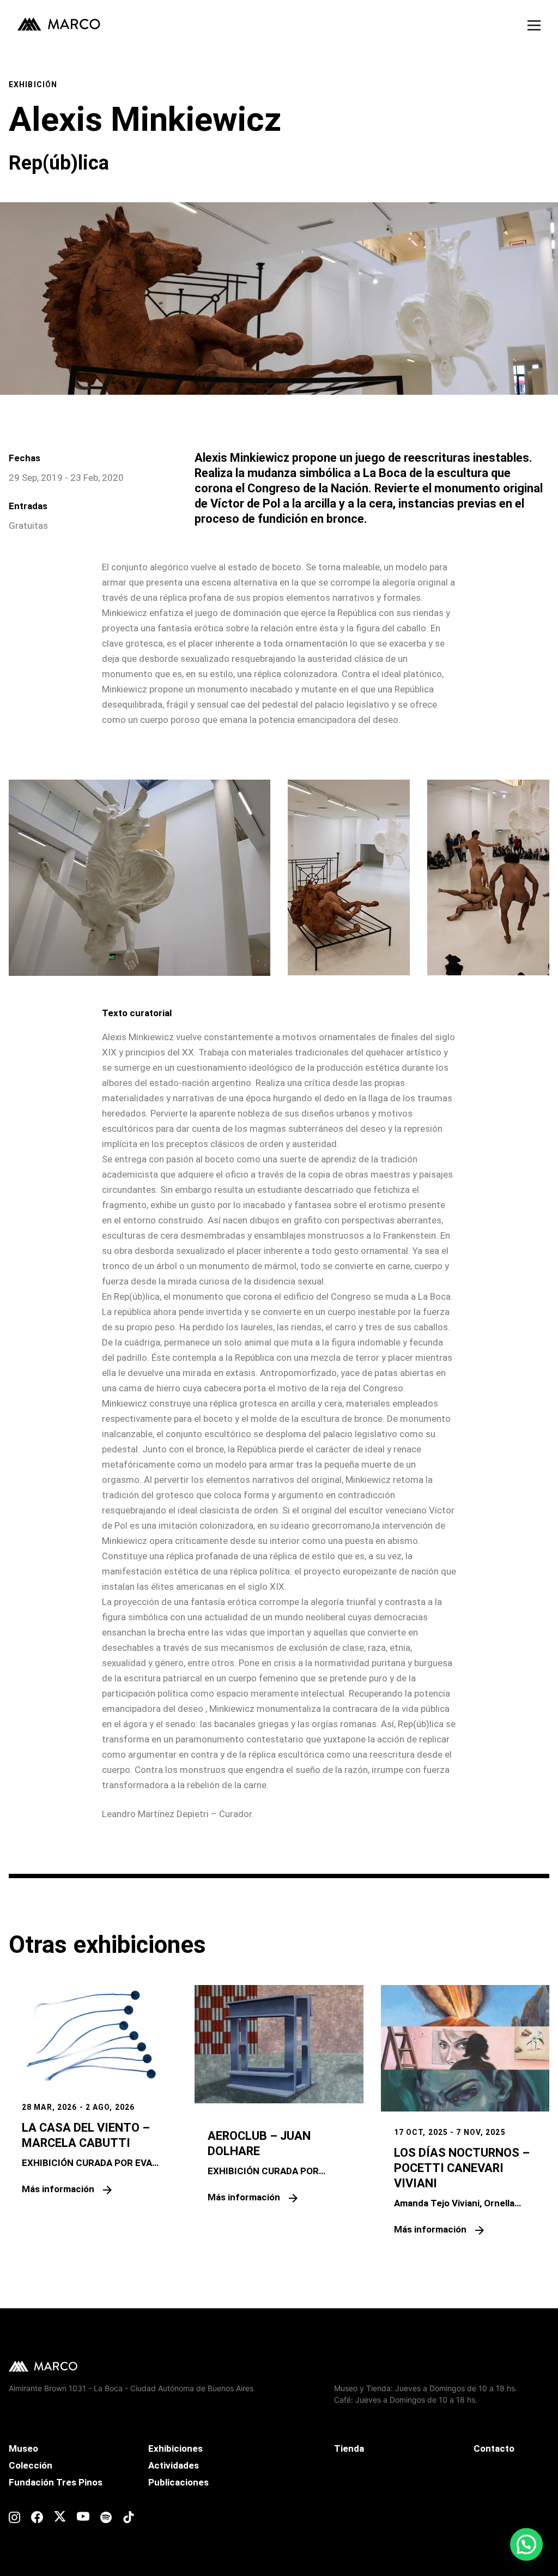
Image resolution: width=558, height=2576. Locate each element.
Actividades (174, 2465)
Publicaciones (178, 2482)
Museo (23, 2448)
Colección (31, 2465)
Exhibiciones (175, 2448)
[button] (526, 2544)
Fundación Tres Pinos (56, 2482)
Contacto (494, 2448)
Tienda (349, 2448)
